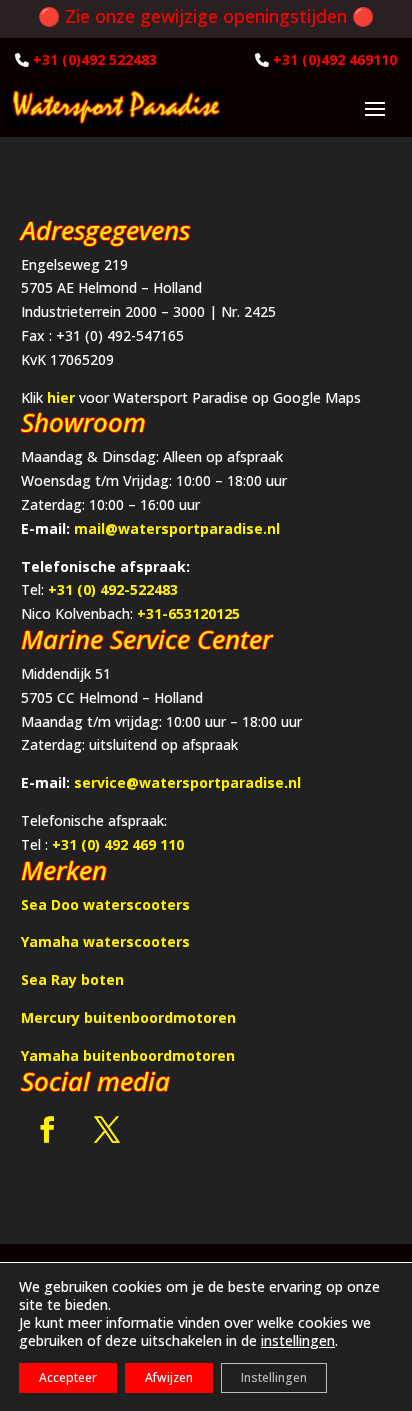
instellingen (298, 1341)
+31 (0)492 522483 (95, 59)
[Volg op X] (107, 1130)
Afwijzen (169, 1377)
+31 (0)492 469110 (335, 59)
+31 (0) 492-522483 (113, 589)
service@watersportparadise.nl (187, 782)
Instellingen (274, 1377)
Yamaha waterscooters (105, 941)
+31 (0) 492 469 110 (118, 844)
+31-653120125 (188, 613)
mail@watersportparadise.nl (177, 528)
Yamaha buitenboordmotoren (128, 1055)
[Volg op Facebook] (47, 1130)
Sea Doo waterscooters (105, 904)
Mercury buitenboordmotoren (128, 1017)
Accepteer (68, 1377)
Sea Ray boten (72, 979)
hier (61, 397)
